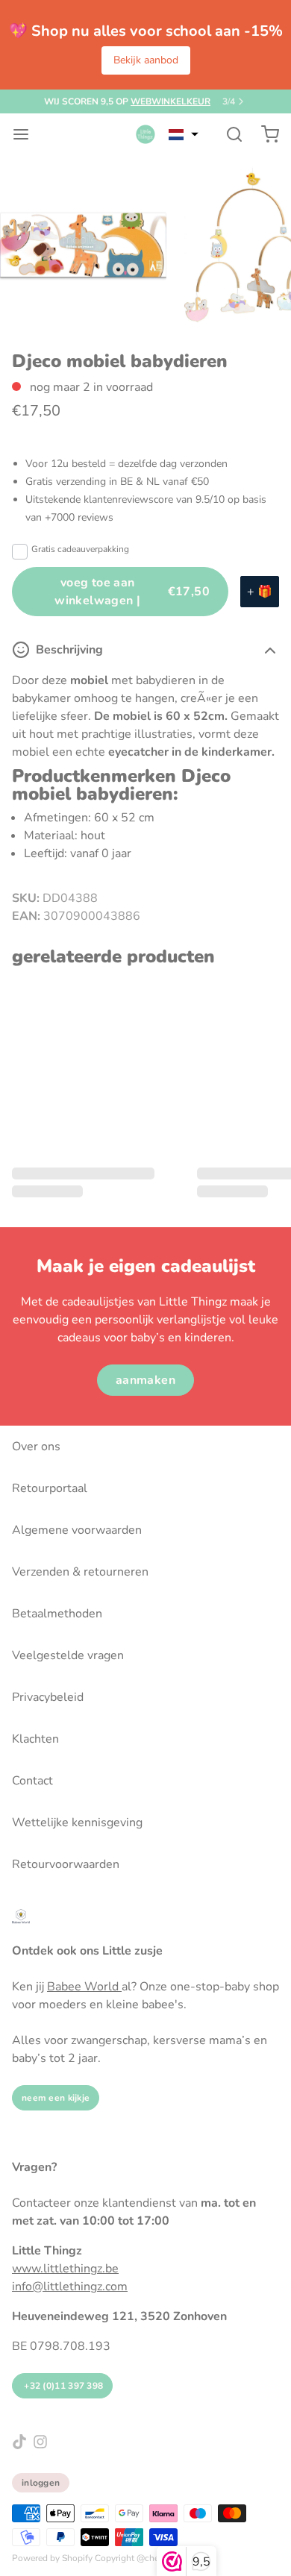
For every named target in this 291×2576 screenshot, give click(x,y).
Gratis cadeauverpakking (80, 549)
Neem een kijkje (56, 2098)
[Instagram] (40, 2442)
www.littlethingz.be (65, 2269)
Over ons (36, 1447)
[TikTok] (19, 2442)
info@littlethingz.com (70, 2287)
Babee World (84, 1987)
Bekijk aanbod (146, 60)
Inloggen (41, 2483)
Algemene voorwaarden (77, 1530)
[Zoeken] (228, 134)
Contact (32, 1781)
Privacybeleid (48, 1697)
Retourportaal (50, 1488)
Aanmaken (145, 1380)
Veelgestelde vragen (68, 1655)
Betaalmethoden (57, 1614)
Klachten (35, 1739)
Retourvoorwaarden (66, 1864)
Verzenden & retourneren (80, 1572)
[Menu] (27, 134)
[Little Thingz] (145, 134)
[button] (184, 134)
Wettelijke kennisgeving (77, 1823)
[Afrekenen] (264, 134)
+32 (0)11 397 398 (62, 2386)
